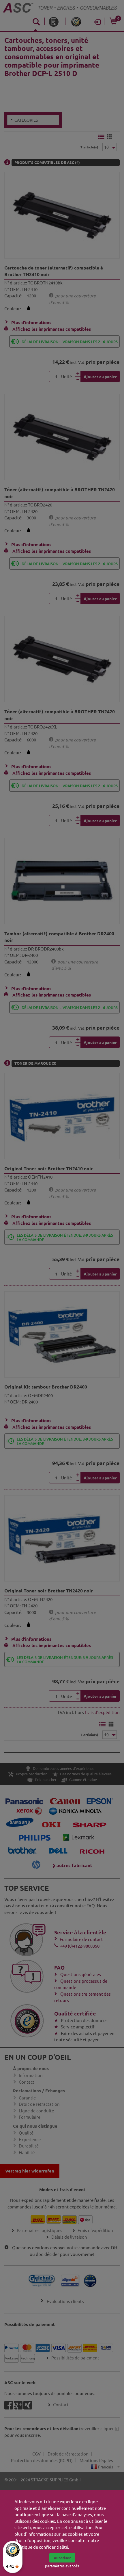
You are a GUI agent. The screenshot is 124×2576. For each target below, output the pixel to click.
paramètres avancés (62, 2566)
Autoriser (62, 2558)
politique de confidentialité (41, 2547)
